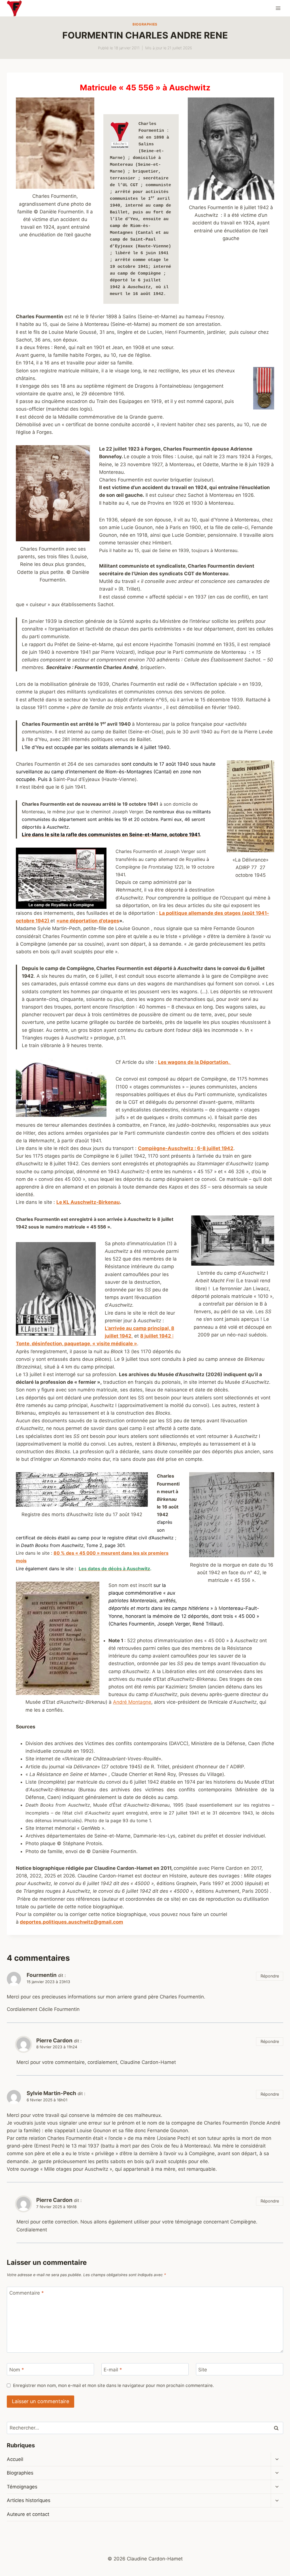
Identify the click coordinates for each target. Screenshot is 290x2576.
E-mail (113, 2369)
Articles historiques (29, 2500)
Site (203, 2369)
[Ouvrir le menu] (278, 8)
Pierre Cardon (54, 2041)
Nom (17, 2369)
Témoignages (22, 2487)
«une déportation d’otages (88, 921)
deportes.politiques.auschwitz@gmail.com (72, 1922)
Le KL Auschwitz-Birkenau (88, 1202)
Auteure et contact (28, 2514)
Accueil (15, 2459)
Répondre (270, 1976)
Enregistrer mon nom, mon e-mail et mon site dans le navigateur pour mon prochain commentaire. (113, 2385)
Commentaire (27, 2293)
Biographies (145, 24)
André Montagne (132, 1702)
